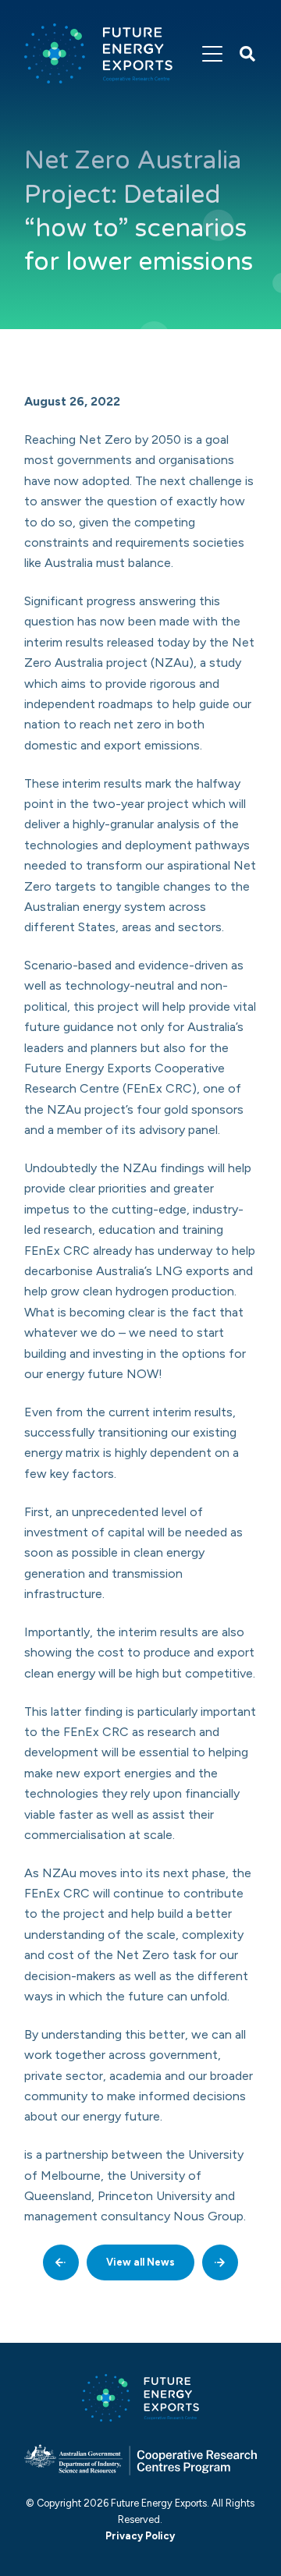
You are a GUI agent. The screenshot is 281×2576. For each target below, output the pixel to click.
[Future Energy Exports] (98, 53)
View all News (140, 2262)
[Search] (247, 54)
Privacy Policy (140, 2536)
